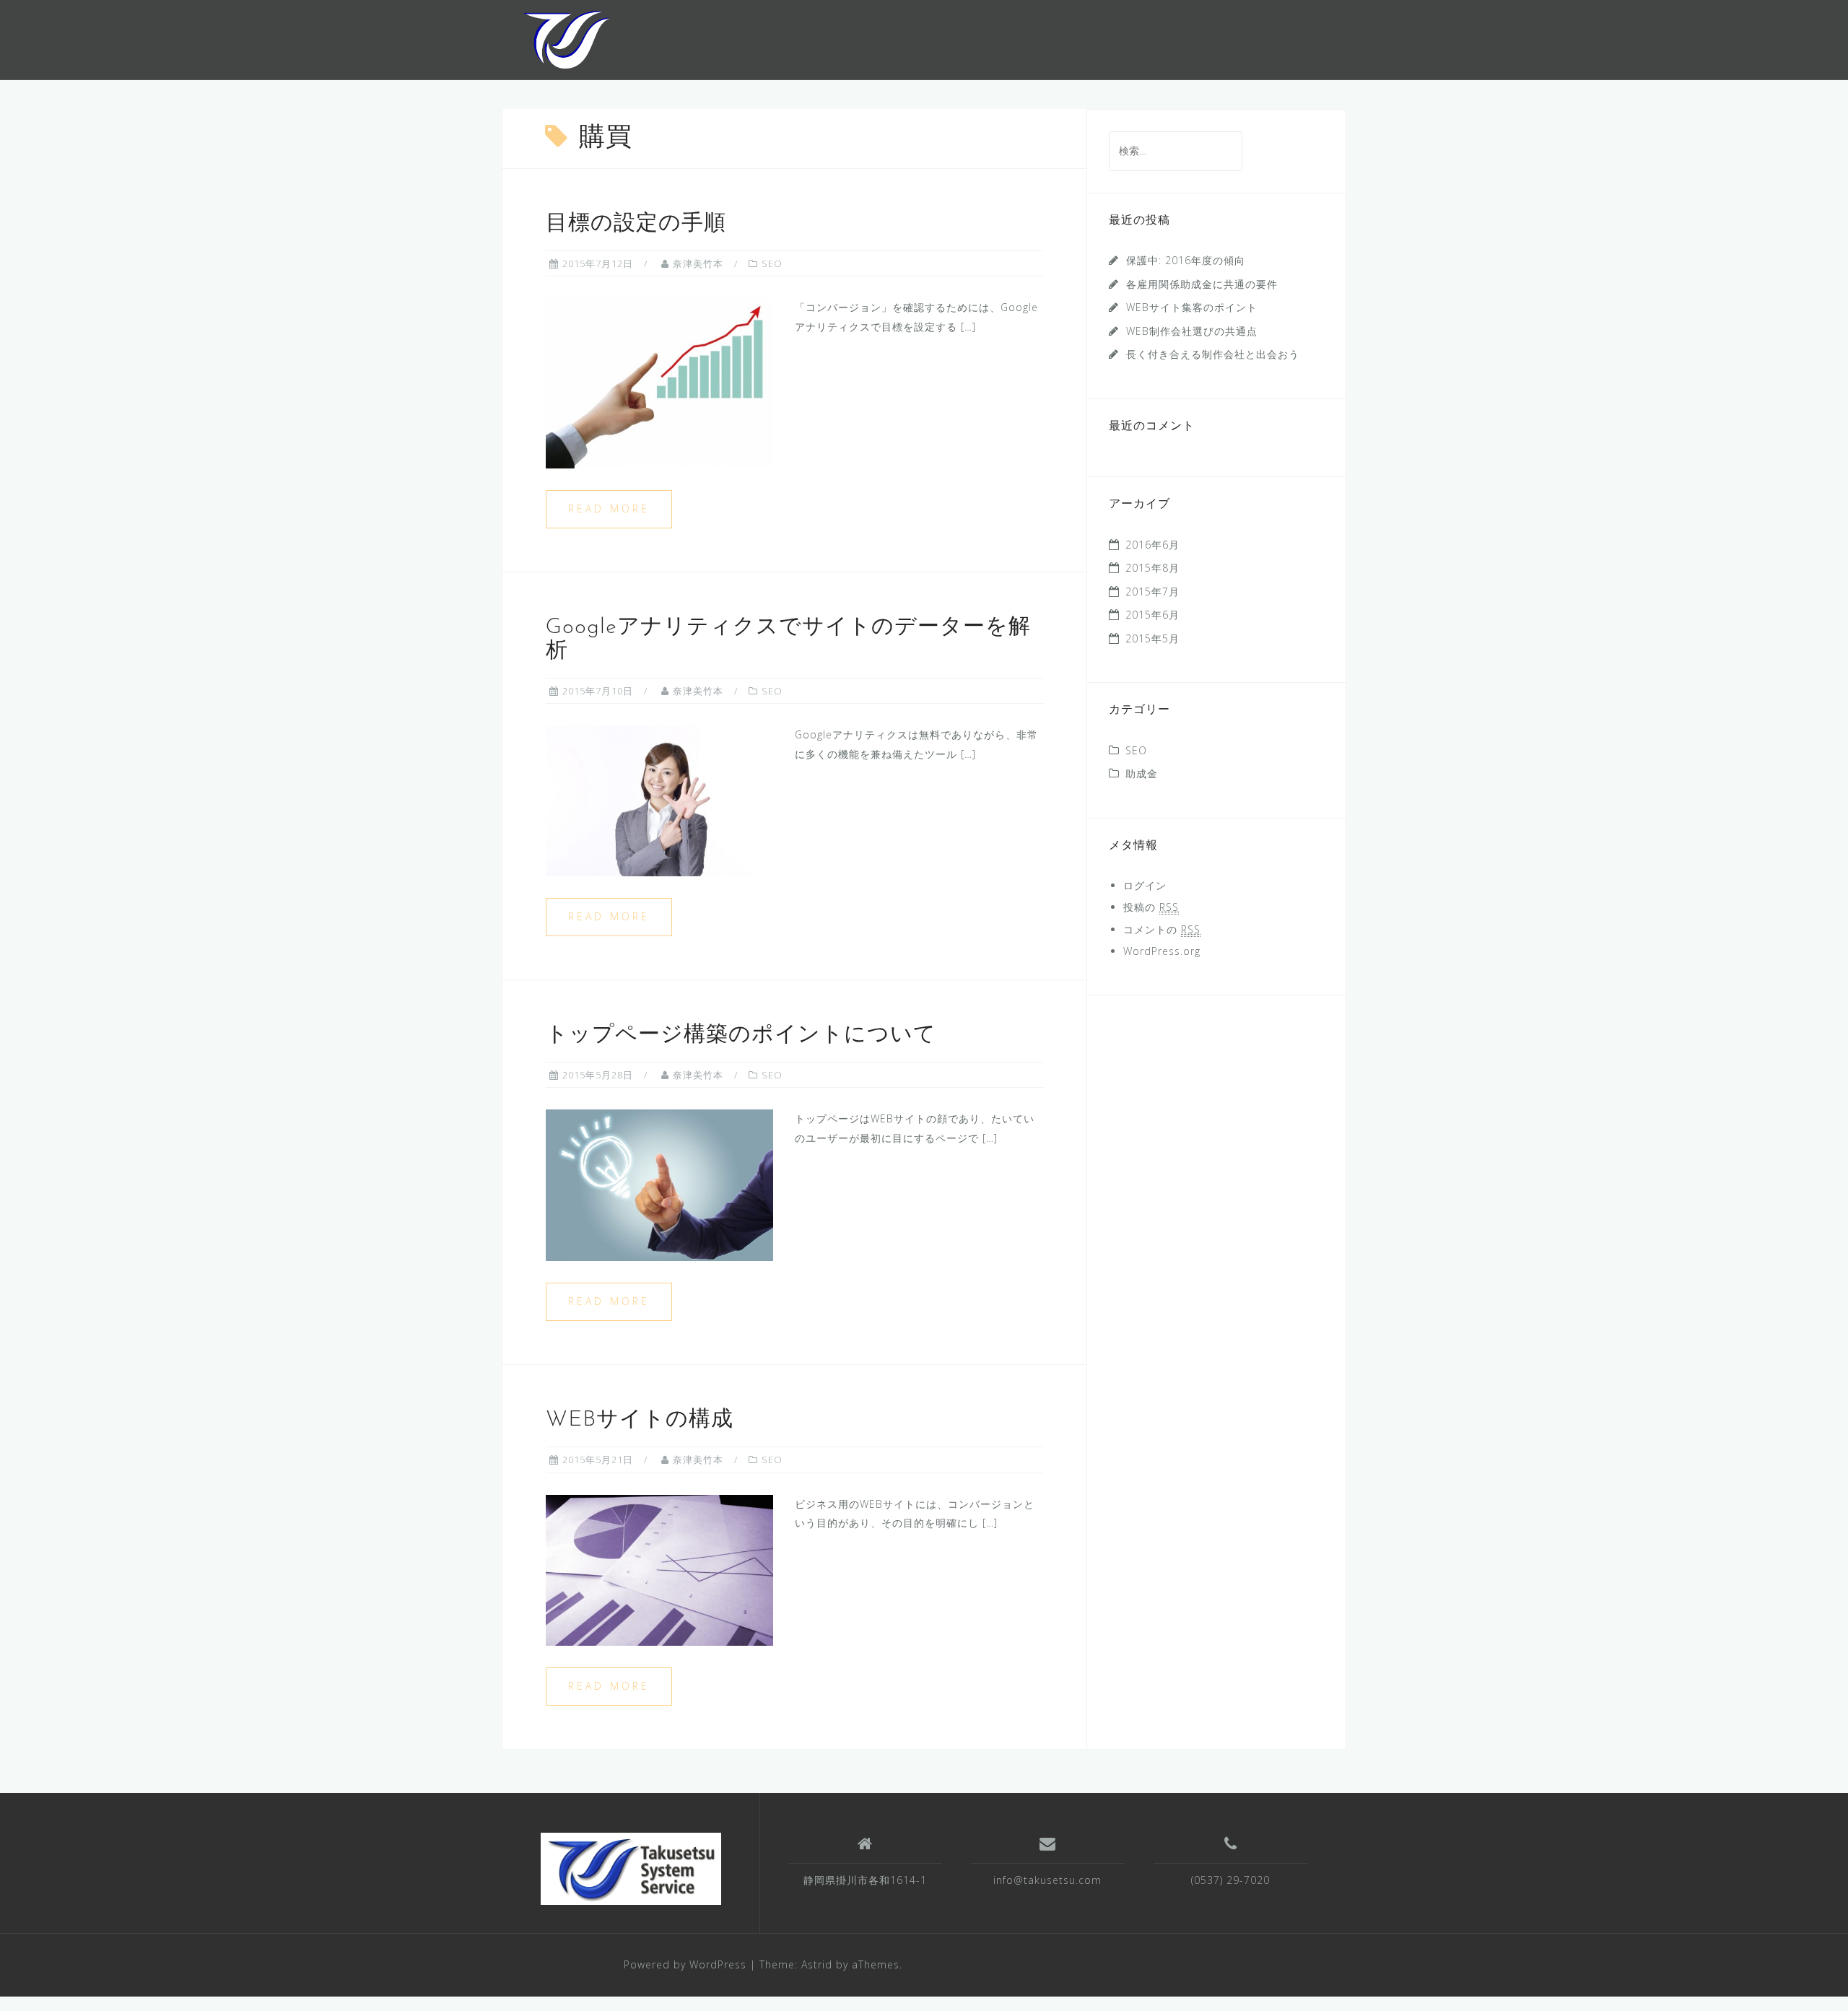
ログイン (1145, 885)
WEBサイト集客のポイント (1192, 307)
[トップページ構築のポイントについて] (659, 1184)
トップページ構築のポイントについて (741, 1035)
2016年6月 (1152, 545)
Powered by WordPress (685, 1964)
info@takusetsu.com (1047, 1880)
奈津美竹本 (698, 263)
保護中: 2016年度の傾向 (1186, 260)
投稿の (1151, 907)
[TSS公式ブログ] (566, 39)
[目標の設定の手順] (659, 382)
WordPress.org (1162, 951)
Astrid (817, 1964)
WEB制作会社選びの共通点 (1192, 331)
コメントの (1162, 929)
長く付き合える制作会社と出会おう (1213, 354)
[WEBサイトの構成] (659, 1569)
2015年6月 (1152, 615)
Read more (609, 509)
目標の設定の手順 (636, 224)
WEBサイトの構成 (640, 1420)
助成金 (1142, 773)
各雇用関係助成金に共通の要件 (1202, 284)
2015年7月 (1152, 592)
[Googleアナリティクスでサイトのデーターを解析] (659, 800)
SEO (772, 263)
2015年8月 (1152, 568)
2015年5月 (1152, 638)
